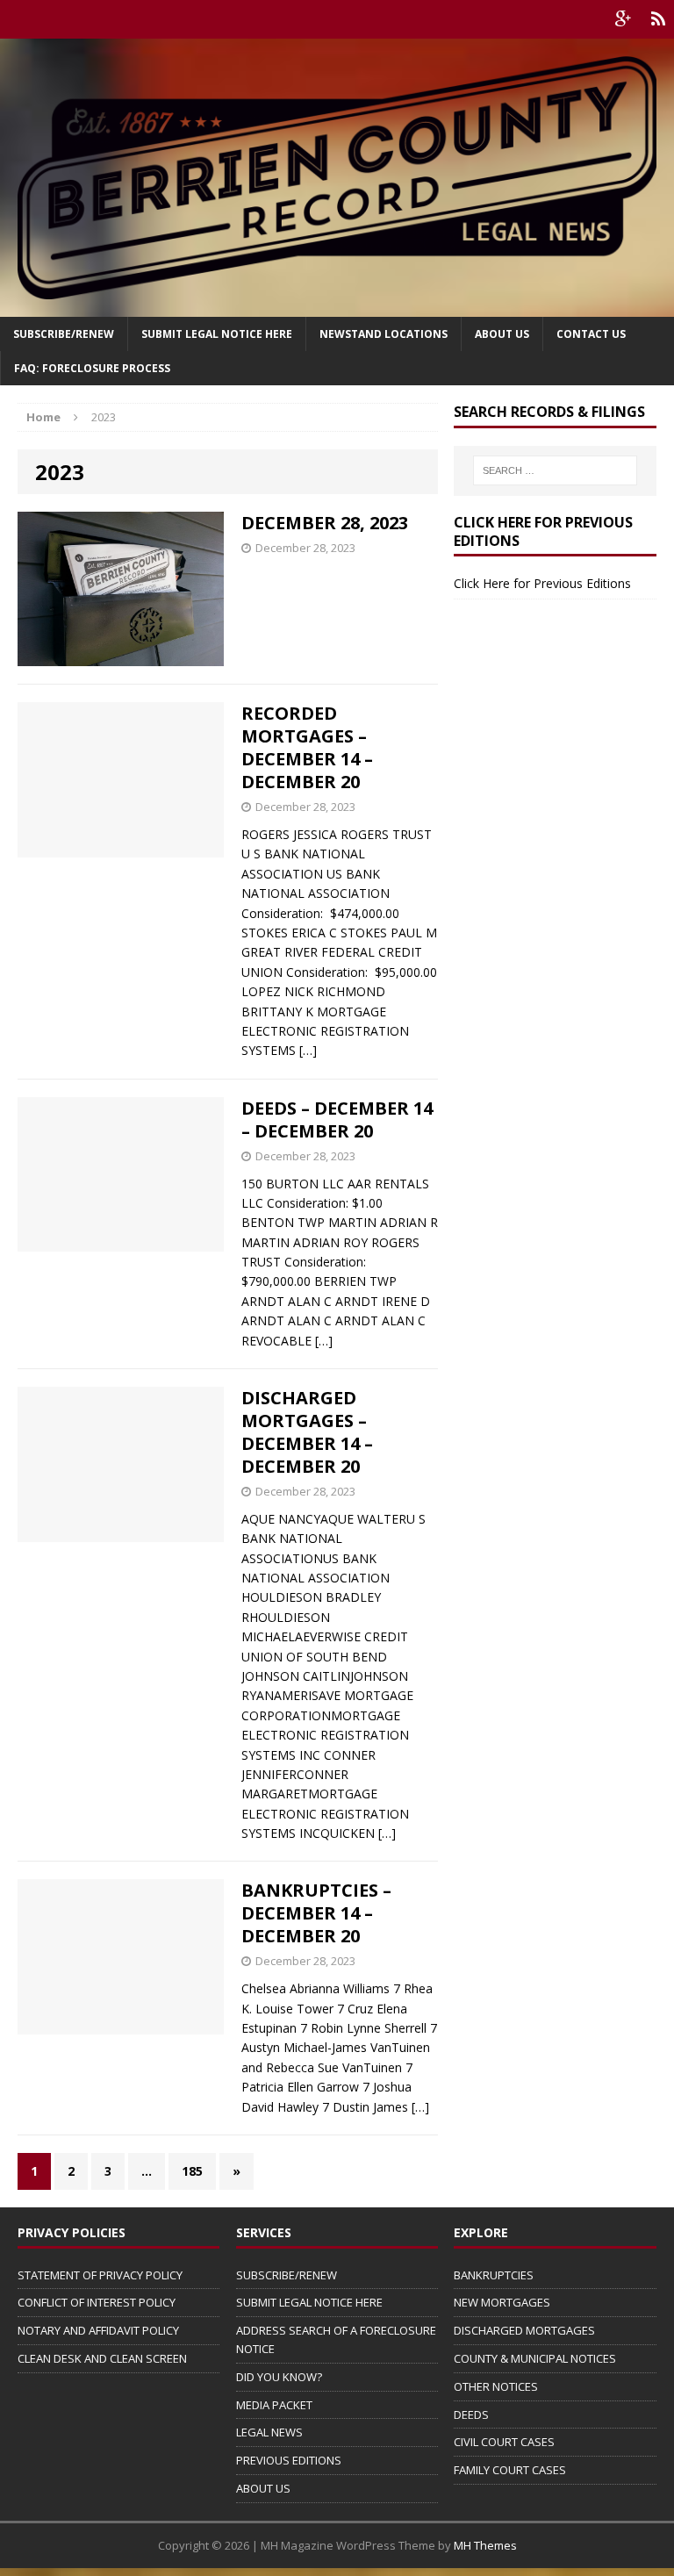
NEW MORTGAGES (502, 2302)
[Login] (658, 19)
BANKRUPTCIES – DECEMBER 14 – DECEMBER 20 (316, 1913)
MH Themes (485, 2545)
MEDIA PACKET (274, 2405)
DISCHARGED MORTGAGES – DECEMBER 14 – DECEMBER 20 (307, 1432)
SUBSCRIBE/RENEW (287, 2275)
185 (192, 2171)
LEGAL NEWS (269, 2432)
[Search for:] (555, 470)
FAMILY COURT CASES (510, 2470)
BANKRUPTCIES (494, 2275)
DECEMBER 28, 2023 (325, 523)
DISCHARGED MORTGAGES (524, 2330)
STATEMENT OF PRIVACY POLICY (100, 2275)
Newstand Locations (384, 334)
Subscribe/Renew (64, 334)
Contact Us (591, 334)
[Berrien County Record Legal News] (337, 178)
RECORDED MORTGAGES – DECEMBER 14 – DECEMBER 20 (307, 747)
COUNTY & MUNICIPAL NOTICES (535, 2358)
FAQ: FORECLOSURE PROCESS (92, 368)
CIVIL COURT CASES (504, 2442)
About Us (502, 334)
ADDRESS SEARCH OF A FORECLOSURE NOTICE (336, 2339)
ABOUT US (263, 2488)
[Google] (623, 19)
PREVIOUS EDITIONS (289, 2460)
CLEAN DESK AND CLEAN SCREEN (102, 2358)
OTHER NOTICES (496, 2386)
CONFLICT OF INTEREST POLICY (97, 2302)
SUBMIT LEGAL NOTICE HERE (217, 334)
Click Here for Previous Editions (542, 583)
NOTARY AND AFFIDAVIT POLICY (98, 2330)
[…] (308, 1050)
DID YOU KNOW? (279, 2377)
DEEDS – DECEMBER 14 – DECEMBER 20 (337, 1119)
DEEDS (471, 2415)
